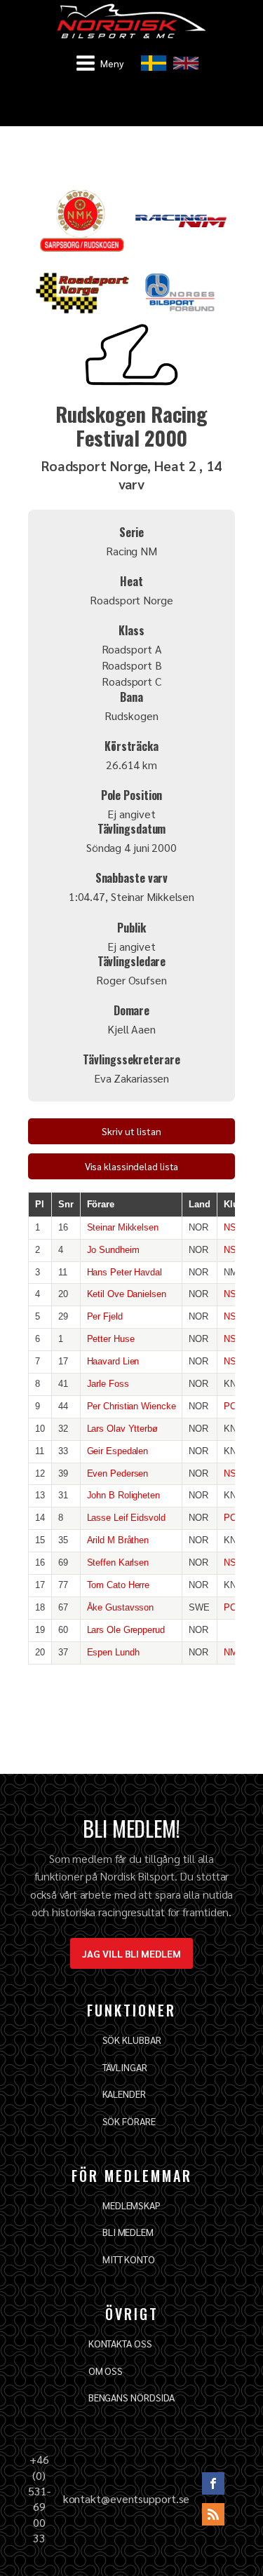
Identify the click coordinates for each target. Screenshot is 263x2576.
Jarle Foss (108, 1384)
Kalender (124, 2094)
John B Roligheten (123, 1495)
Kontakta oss (120, 2343)
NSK (233, 1227)
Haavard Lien (113, 1361)
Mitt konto (129, 2259)
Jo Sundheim (113, 1250)
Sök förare (129, 2121)
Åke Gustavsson (121, 1607)
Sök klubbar (132, 2040)
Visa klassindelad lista (132, 1166)
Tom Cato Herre (119, 1585)
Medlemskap (131, 2205)
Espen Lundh (113, 1652)
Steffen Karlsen (118, 1562)
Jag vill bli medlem (131, 1953)
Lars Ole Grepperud (126, 1630)
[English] (186, 63)
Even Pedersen (118, 1473)
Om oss (106, 2371)
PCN (233, 1406)
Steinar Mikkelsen (123, 1227)
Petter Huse (111, 1339)
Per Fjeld (105, 1316)
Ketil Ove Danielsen (127, 1294)
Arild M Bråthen (118, 1540)
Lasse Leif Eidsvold (126, 1518)
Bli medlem (128, 2232)
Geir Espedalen (118, 1451)
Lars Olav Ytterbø (122, 1429)
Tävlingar (125, 2067)
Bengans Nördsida (131, 2397)
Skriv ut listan (131, 1131)
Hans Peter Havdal (124, 1272)
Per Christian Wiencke (131, 1406)
